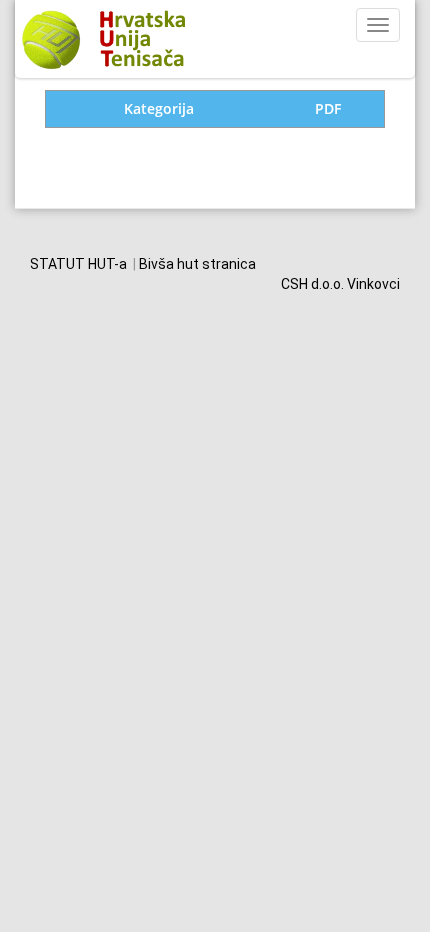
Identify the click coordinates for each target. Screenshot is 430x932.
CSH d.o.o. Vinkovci (340, 284)
